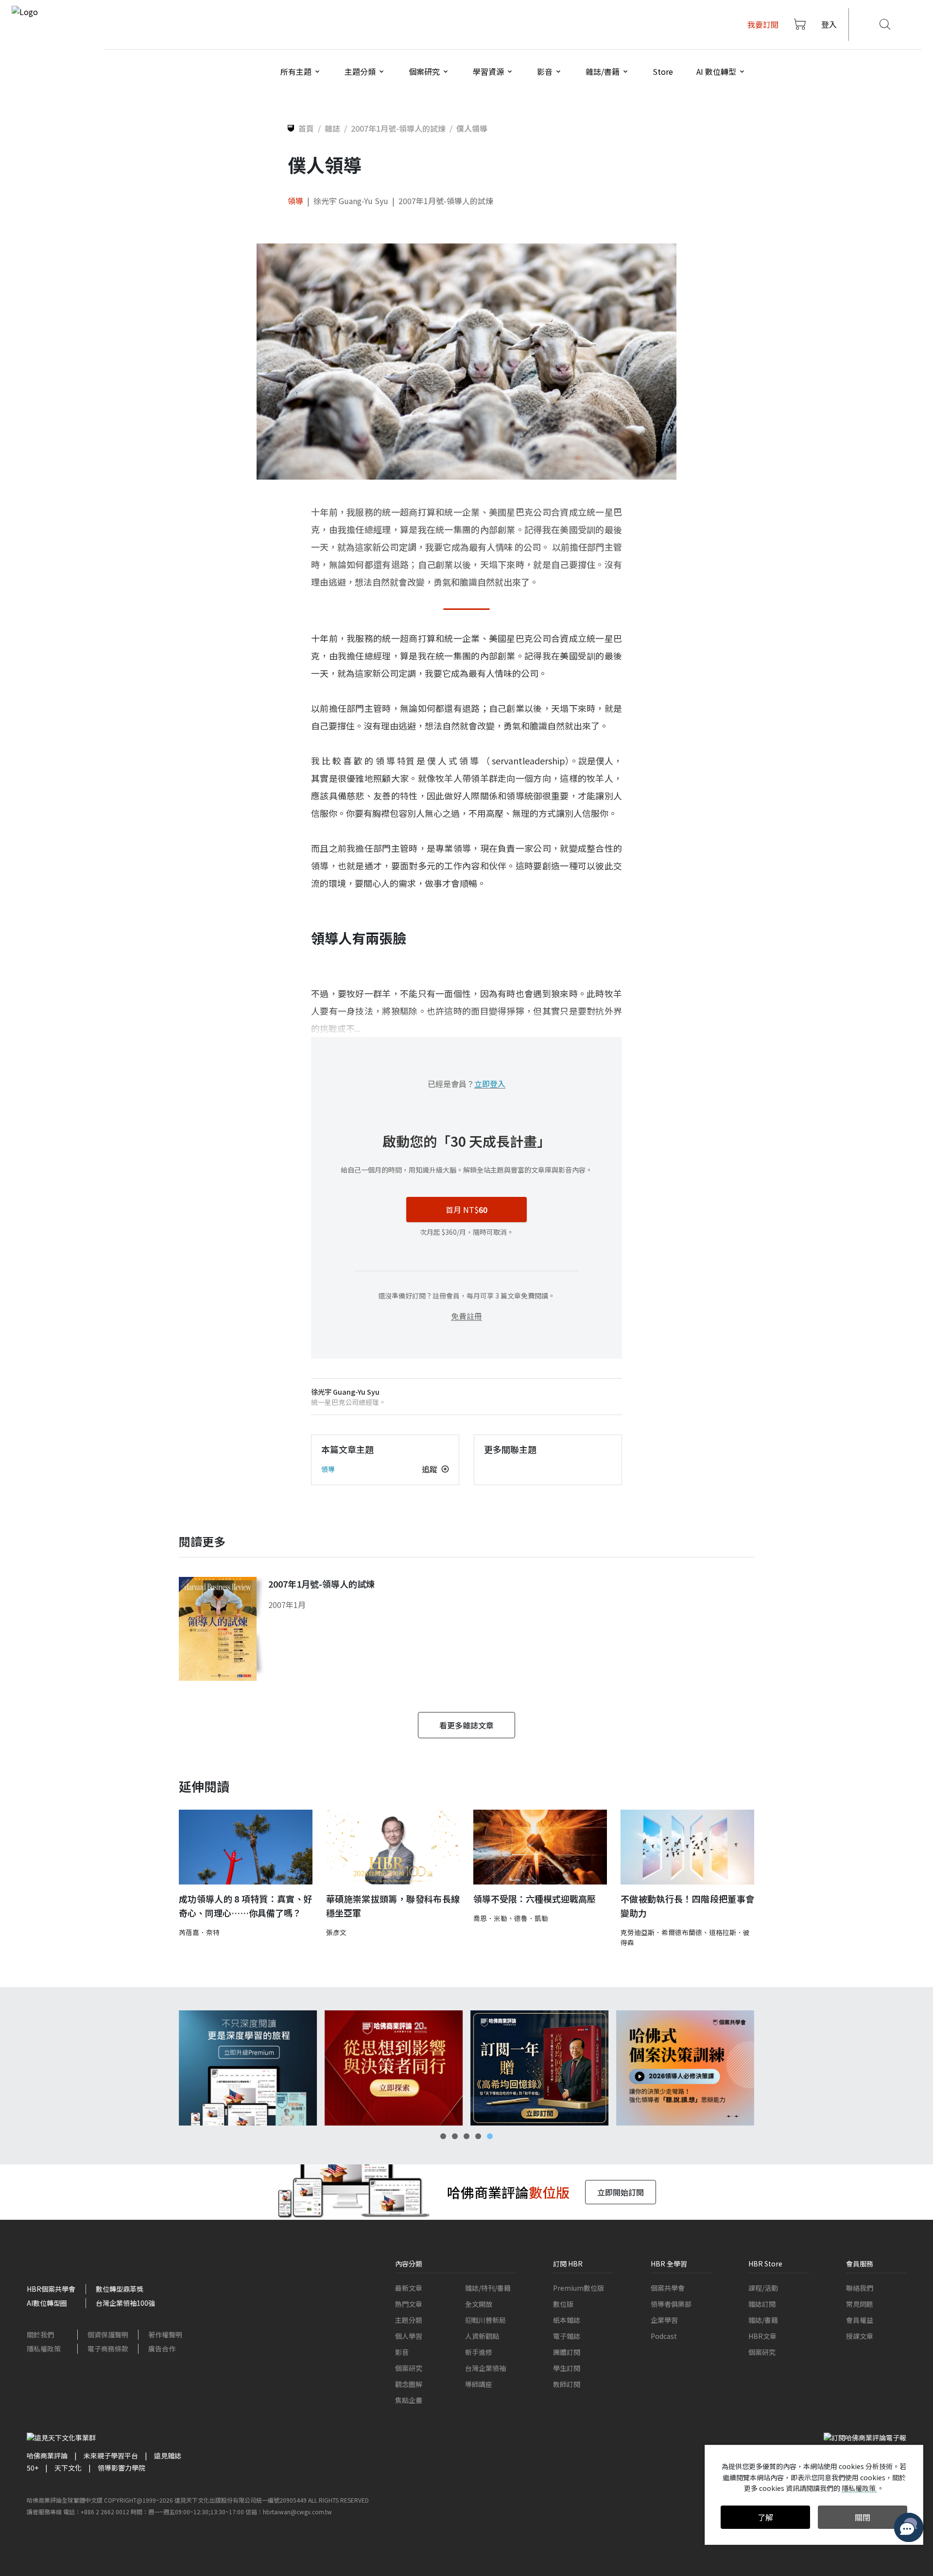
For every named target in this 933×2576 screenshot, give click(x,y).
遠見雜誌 (168, 2455)
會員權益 (860, 2320)
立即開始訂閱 (621, 2192)
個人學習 (409, 2336)
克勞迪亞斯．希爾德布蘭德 (661, 1932)
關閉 (863, 2517)
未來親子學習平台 (111, 2455)
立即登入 (490, 1084)
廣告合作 (162, 2349)
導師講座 (479, 2384)
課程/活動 (763, 2288)
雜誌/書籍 (763, 2320)
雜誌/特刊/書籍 (488, 2288)
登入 (829, 24)
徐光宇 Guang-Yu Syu (351, 201)
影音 (402, 2352)
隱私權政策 (44, 2349)
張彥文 (336, 1932)
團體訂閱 (567, 2352)
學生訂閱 (567, 2368)
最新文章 (409, 2288)
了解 (765, 2517)
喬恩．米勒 (490, 1918)
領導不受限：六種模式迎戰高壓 (535, 1899)
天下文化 (68, 2468)
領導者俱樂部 (671, 2304)
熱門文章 (409, 2304)
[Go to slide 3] (466, 2136)
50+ (33, 2468)
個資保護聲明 (108, 2334)
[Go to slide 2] (455, 2136)
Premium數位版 (579, 2288)
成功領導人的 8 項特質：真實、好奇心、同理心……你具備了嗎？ (246, 1906)
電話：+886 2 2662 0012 (96, 2512)
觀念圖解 (409, 2384)
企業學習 (664, 2320)
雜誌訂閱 (762, 2304)
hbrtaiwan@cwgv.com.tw (297, 2512)
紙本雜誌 (567, 2320)
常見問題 (860, 2304)
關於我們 (40, 2334)
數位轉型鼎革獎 (120, 2289)
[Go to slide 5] (490, 2136)
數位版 (563, 2304)
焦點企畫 (409, 2400)
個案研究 (409, 2368)
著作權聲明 (165, 2334)
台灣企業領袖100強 (125, 2303)
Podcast (664, 2336)
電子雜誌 (567, 2336)
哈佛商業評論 (47, 2455)
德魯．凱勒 (531, 1918)
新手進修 (479, 2352)
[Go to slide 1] (443, 2136)
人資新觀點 (482, 2336)
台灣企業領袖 (485, 2368)
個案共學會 (668, 2288)
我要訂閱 (763, 24)
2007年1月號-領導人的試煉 (446, 201)
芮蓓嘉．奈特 (199, 1932)
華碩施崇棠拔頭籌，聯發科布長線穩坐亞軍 (393, 1906)
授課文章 (860, 2336)
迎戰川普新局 (485, 2320)
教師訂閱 (567, 2384)
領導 (295, 201)
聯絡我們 (860, 2288)
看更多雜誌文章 (466, 1725)
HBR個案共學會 (51, 2289)
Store (663, 71)
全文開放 (479, 2304)
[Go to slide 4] (478, 2136)
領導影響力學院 (121, 2468)
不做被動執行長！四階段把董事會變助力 (687, 1906)
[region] (466, 2068)
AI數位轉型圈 (47, 2303)
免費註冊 (466, 1316)
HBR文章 (762, 2336)
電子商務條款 (108, 2349)
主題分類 (409, 2320)
